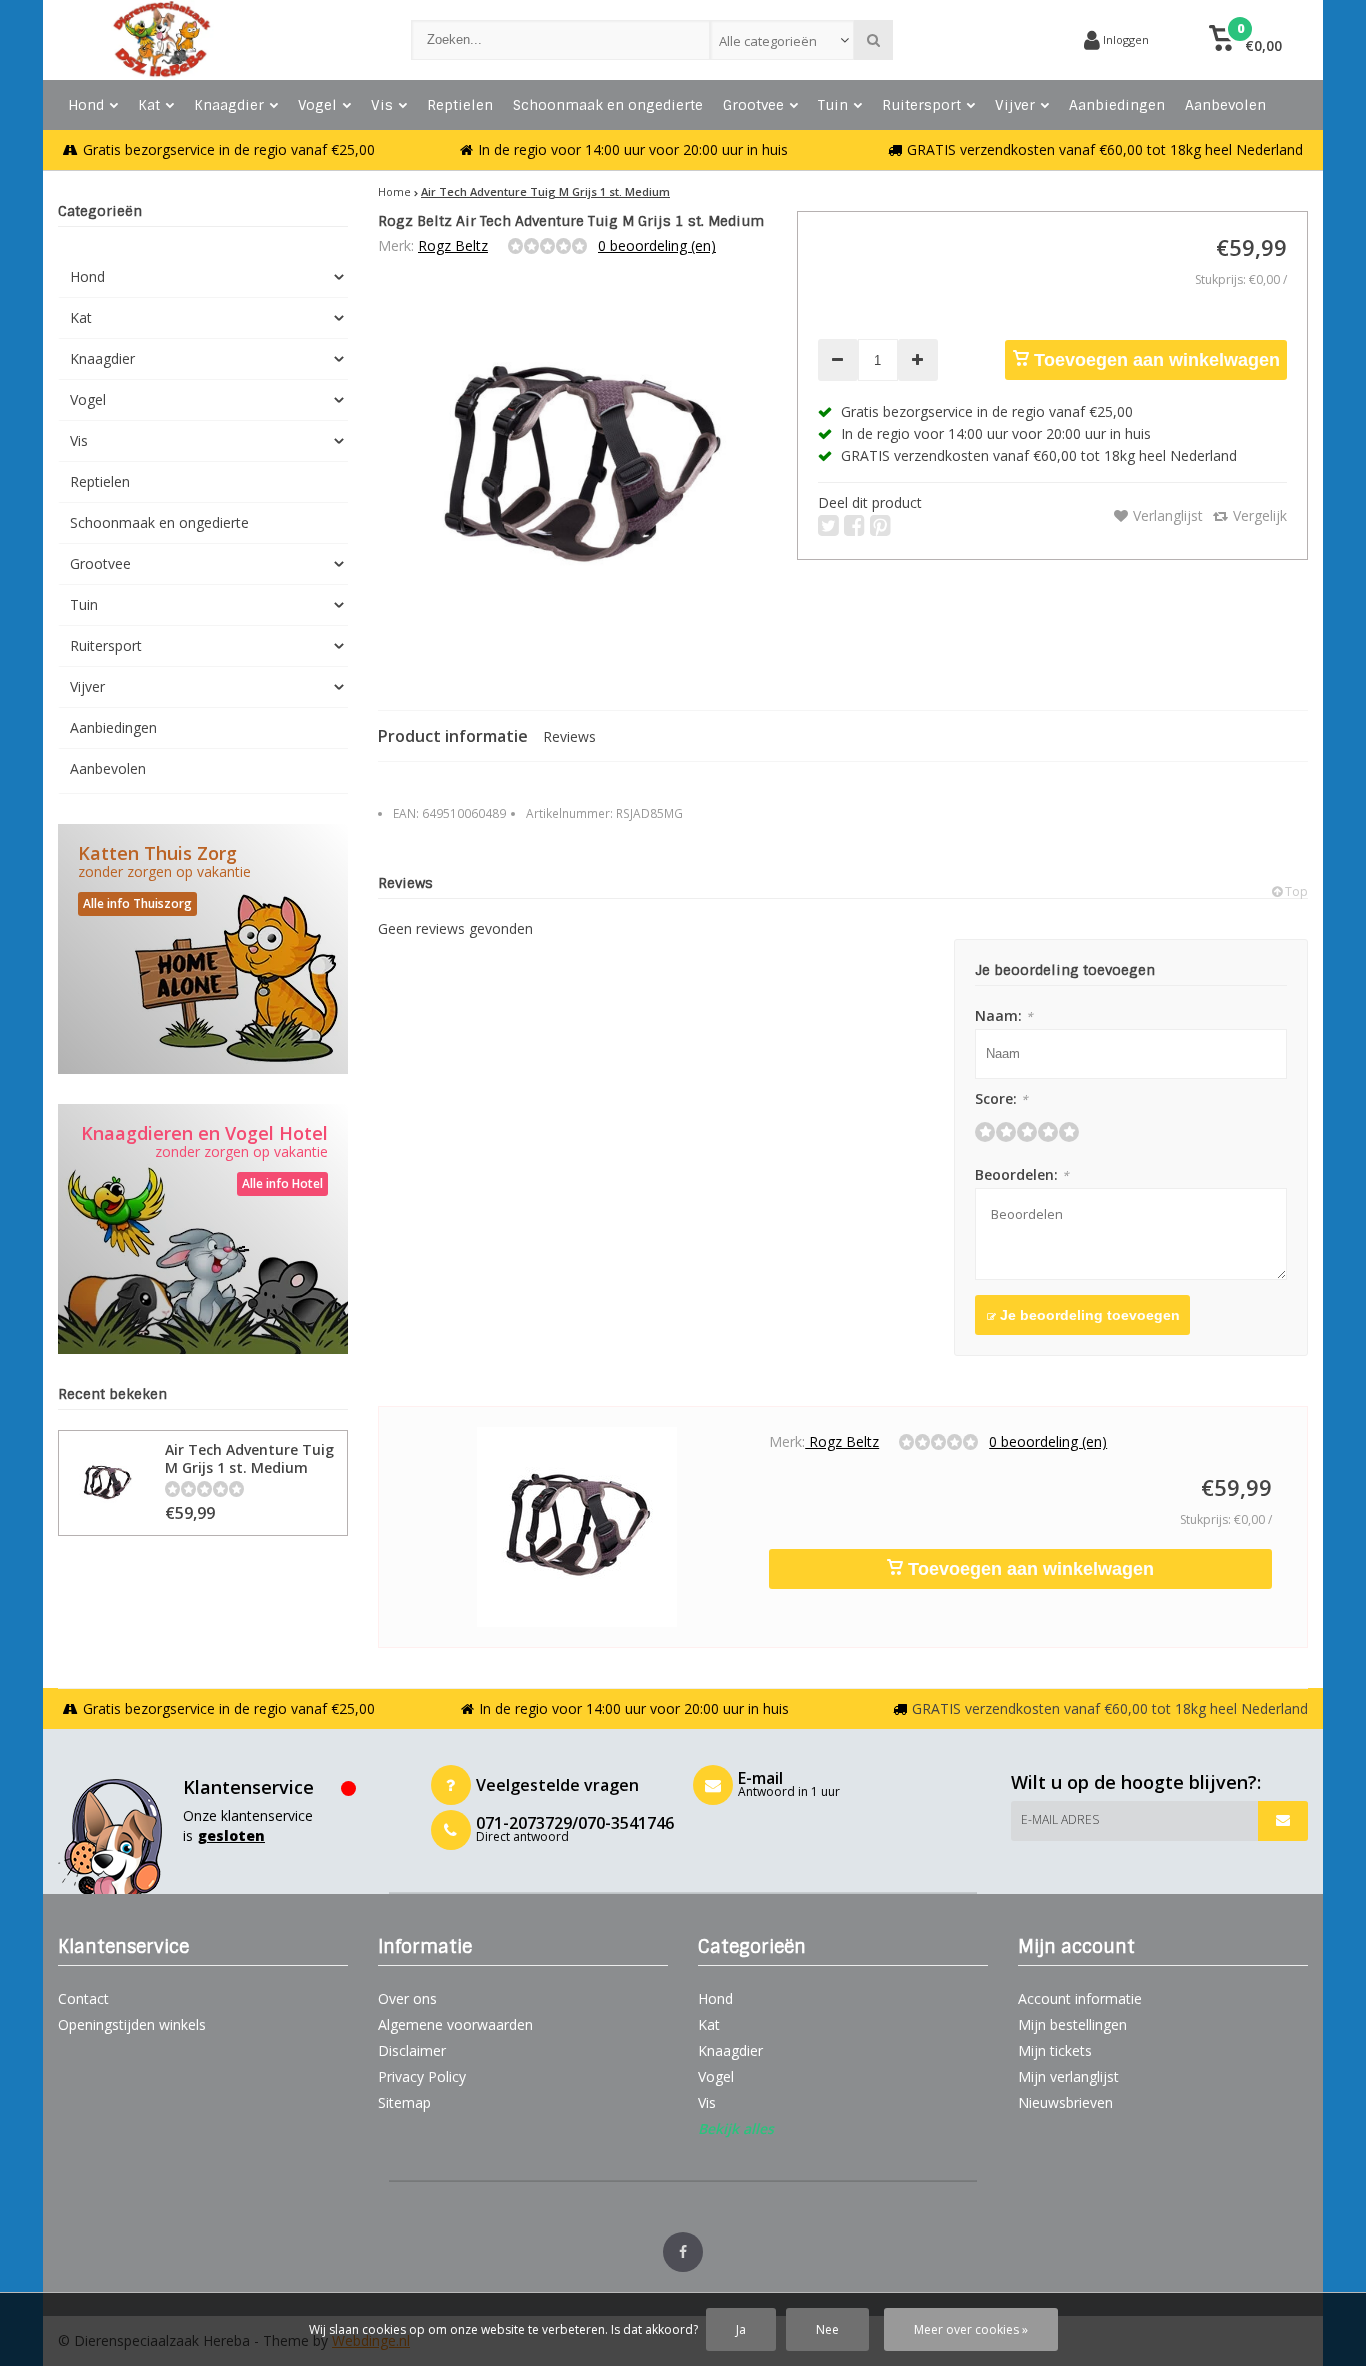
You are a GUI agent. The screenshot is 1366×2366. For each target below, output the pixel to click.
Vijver (1015, 105)
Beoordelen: (1022, 1174)
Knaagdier (229, 105)
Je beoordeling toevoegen (1088, 1315)
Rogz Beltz (453, 245)
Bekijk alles (736, 2128)
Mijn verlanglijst (1068, 2076)
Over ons (407, 1998)
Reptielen (460, 105)
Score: (1001, 1098)
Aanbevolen (1225, 105)
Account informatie (1080, 1998)
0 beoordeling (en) (657, 245)
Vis (382, 105)
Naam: (1004, 1015)
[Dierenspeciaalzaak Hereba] (214, 40)
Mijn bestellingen (1072, 2024)
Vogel (317, 105)
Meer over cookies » (971, 2329)
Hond (86, 105)
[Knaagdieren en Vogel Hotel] (203, 1229)
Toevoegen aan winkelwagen (1154, 360)
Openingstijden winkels (132, 2024)
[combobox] (782, 40)
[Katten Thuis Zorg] (203, 949)
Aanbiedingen (1117, 105)
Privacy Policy (422, 2076)
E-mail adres (1060, 1819)
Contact (83, 1998)
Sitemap (404, 2102)
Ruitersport (921, 105)
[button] (1245, 40)
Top (1295, 891)
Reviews (569, 736)
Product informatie (453, 736)
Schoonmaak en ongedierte (608, 105)
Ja (741, 2329)
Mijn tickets (1055, 2050)
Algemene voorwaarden (455, 2024)
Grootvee (753, 105)
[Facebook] (683, 2252)
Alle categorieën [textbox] (768, 41)
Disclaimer (412, 2050)
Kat (149, 105)
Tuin (833, 105)
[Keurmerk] (993, 40)
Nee (827, 2329)
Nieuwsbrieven (1065, 2102)
